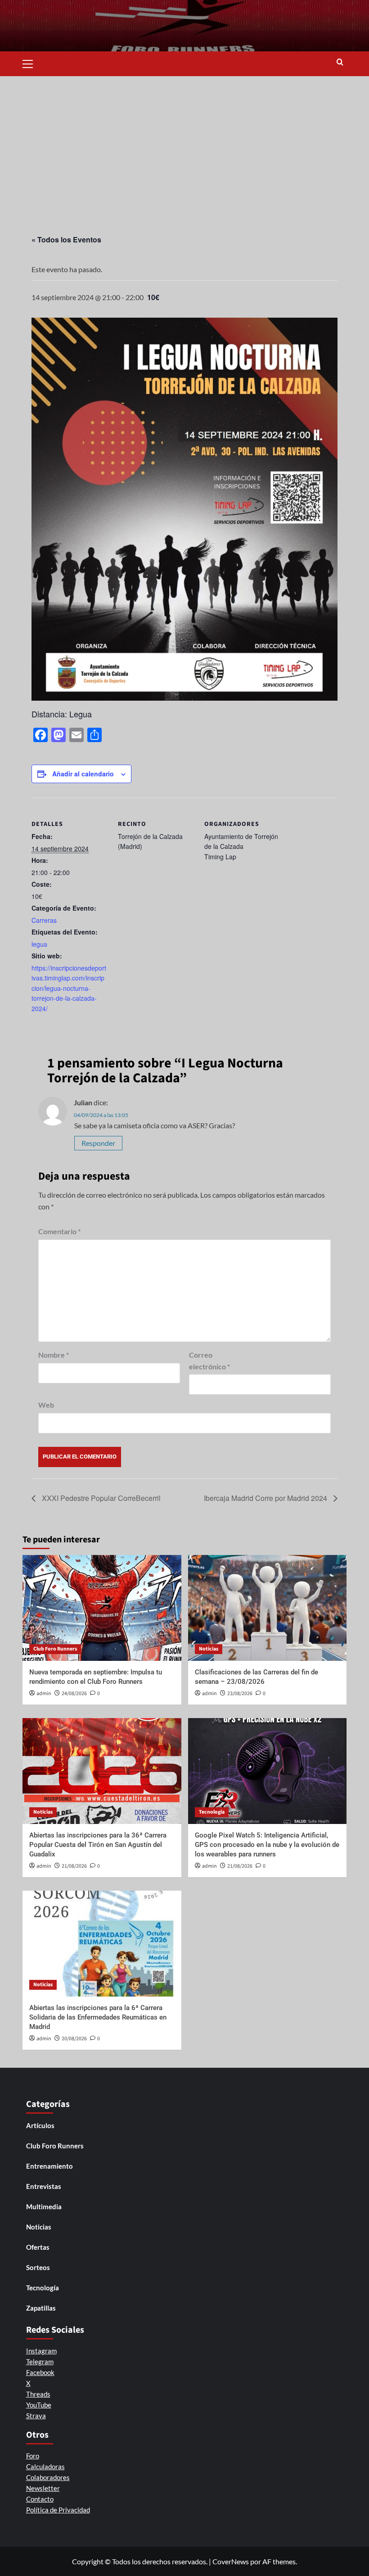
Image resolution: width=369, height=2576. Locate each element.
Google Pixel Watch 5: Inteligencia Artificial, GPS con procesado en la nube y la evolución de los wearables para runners (267, 1845)
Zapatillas (41, 2308)
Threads (38, 2394)
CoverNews (231, 2561)
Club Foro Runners (55, 1649)
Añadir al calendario (83, 774)
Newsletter (43, 2488)
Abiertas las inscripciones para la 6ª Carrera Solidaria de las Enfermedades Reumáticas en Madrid (98, 2017)
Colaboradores (48, 2477)
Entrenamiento (49, 2166)
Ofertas (38, 2247)
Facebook (40, 2372)
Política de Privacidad (58, 2510)
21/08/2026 (74, 1866)
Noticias (209, 1649)
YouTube (39, 2405)
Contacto (40, 2499)
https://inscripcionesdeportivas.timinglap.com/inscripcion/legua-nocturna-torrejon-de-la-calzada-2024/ (69, 988)
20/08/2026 (74, 2039)
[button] (31, 63)
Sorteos (38, 2267)
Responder (98, 1143)
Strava (36, 2416)
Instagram (41, 2351)
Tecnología (212, 1812)
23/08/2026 (240, 1694)
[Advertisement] (184, 144)
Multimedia (44, 2207)
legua (39, 944)
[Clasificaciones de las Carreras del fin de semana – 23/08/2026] (268, 1608)
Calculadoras (45, 2467)
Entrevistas (44, 2186)
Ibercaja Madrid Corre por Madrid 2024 (266, 1498)
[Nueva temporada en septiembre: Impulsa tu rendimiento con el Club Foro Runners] (102, 1608)
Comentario (59, 1231)
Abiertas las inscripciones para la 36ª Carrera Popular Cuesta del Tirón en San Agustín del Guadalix (98, 1845)
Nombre (54, 1355)
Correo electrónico (209, 1361)
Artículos (40, 2125)
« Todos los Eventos (66, 239)
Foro (33, 2456)
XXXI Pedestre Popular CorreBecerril (100, 1498)
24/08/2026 (74, 1694)
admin (44, 1694)
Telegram (40, 2362)
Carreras (44, 920)
